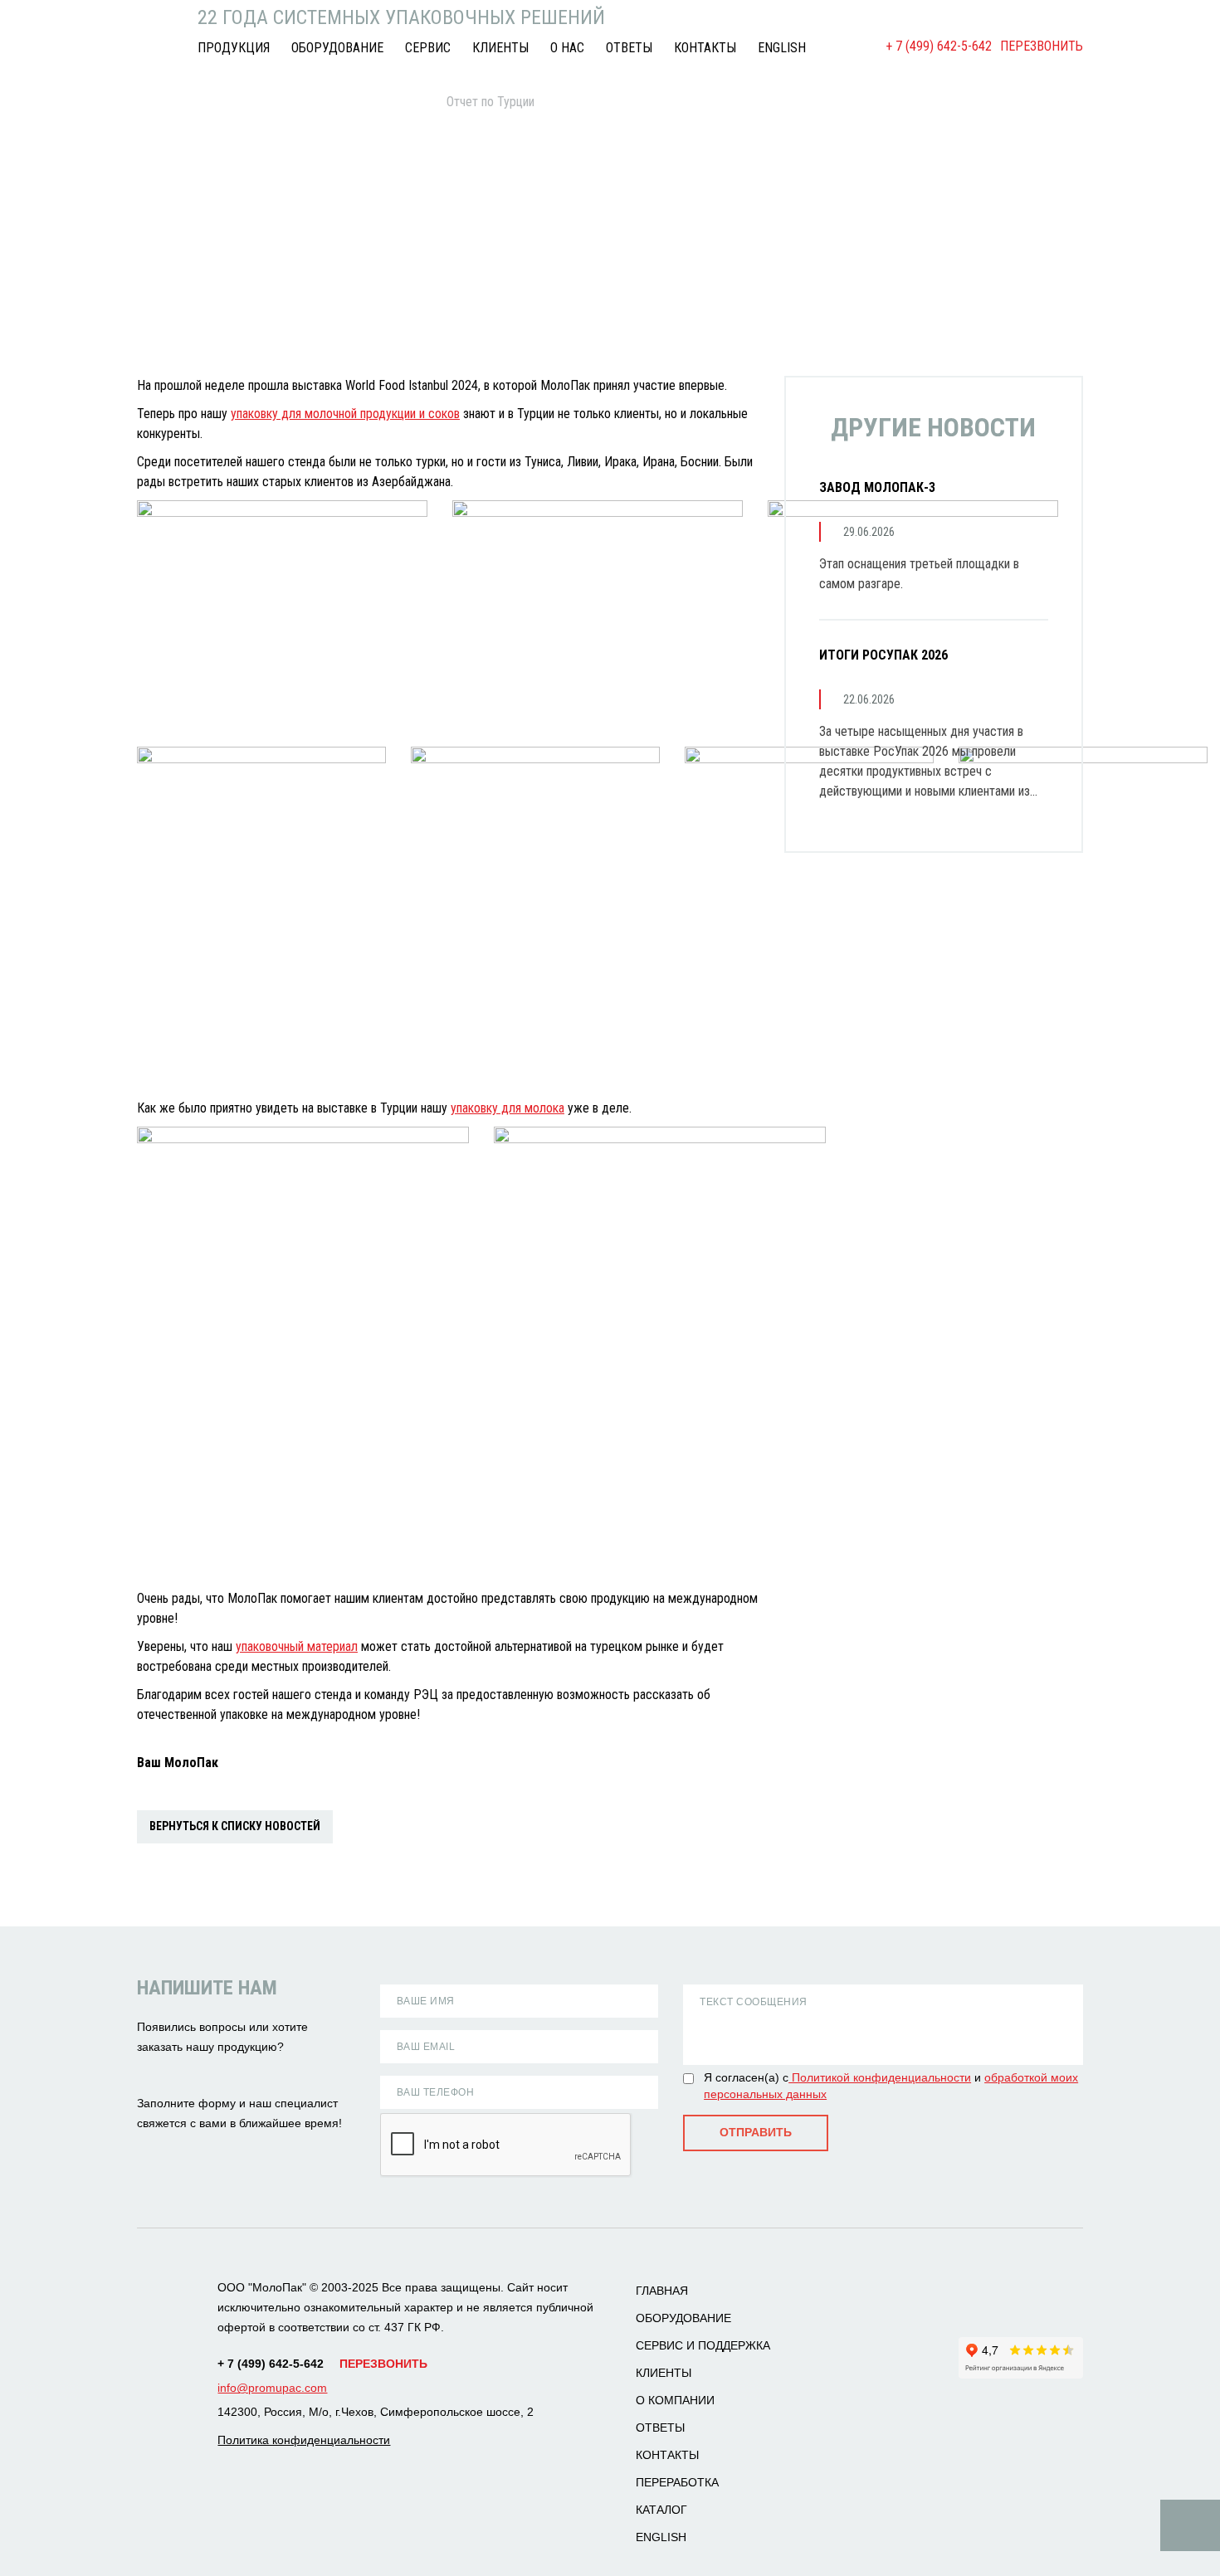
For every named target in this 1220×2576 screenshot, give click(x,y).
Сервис (428, 48)
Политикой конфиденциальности (880, 2077)
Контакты (705, 48)
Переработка (677, 2482)
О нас (567, 48)
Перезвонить (1042, 46)
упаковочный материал (297, 1646)
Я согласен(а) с (746, 2077)
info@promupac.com (272, 2388)
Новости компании (364, 102)
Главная (157, 102)
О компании (675, 2400)
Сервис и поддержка (703, 2345)
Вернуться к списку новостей (235, 1826)
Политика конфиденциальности (304, 2440)
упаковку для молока (508, 1108)
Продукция (234, 48)
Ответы (629, 48)
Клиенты (500, 48)
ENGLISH (782, 48)
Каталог (661, 2510)
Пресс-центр (246, 102)
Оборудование (337, 48)
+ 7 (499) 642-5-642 (939, 46)
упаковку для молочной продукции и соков (345, 414)
